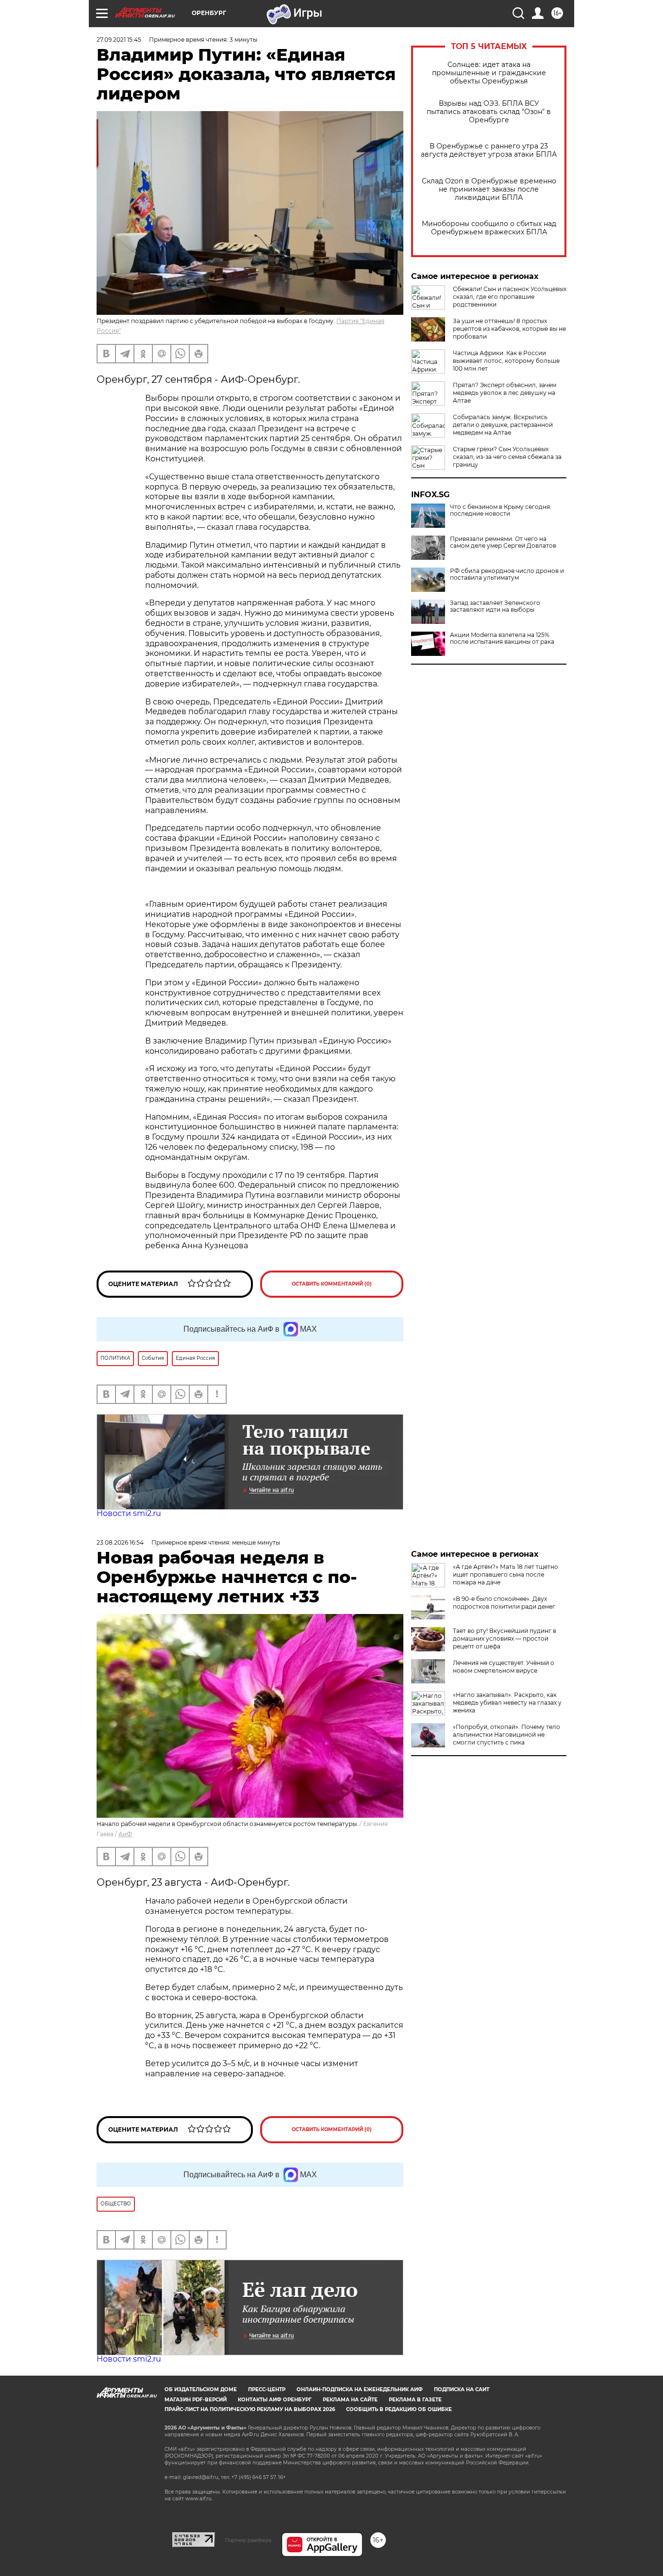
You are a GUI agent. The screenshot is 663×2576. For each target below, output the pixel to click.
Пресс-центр (267, 2389)
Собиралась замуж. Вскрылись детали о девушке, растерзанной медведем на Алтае (503, 425)
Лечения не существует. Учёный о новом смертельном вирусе (504, 1667)
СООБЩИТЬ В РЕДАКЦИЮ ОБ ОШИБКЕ (399, 2409)
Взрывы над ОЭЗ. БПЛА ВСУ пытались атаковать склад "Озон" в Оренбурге (489, 112)
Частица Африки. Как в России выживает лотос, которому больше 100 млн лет (506, 361)
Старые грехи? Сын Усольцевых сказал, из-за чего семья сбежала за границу (507, 457)
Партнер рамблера (248, 2540)
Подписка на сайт (462, 2389)
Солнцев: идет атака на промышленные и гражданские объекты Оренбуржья (489, 73)
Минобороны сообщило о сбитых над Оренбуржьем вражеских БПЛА (489, 228)
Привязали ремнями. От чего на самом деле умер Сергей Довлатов (503, 542)
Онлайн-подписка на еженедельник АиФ (360, 2389)
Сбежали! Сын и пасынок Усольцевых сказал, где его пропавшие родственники (510, 297)
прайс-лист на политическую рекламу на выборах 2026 (250, 2409)
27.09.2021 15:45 (119, 40)
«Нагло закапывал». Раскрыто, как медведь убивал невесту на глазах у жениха (507, 1703)
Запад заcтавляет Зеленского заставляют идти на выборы (495, 606)
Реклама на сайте (350, 2400)
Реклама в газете (415, 2400)
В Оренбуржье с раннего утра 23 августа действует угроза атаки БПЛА (489, 150)
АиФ (125, 1834)
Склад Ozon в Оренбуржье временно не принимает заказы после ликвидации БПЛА (489, 189)
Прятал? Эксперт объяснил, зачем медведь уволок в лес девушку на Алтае (505, 393)
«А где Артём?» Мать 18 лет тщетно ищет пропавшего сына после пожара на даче (506, 1574)
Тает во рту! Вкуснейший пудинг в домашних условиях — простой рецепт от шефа (505, 1639)
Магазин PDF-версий (196, 2400)
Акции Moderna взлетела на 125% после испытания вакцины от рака (502, 638)
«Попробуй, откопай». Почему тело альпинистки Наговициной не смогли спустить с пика (506, 1735)
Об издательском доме (201, 2389)
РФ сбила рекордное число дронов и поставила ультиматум (507, 574)
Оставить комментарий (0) (332, 1284)
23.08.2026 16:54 (120, 1542)
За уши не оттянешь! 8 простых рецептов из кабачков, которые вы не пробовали (509, 329)
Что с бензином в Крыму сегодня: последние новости (501, 510)
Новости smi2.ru (129, 1513)
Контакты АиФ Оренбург (275, 2400)
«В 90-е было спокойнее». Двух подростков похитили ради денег (504, 1603)
